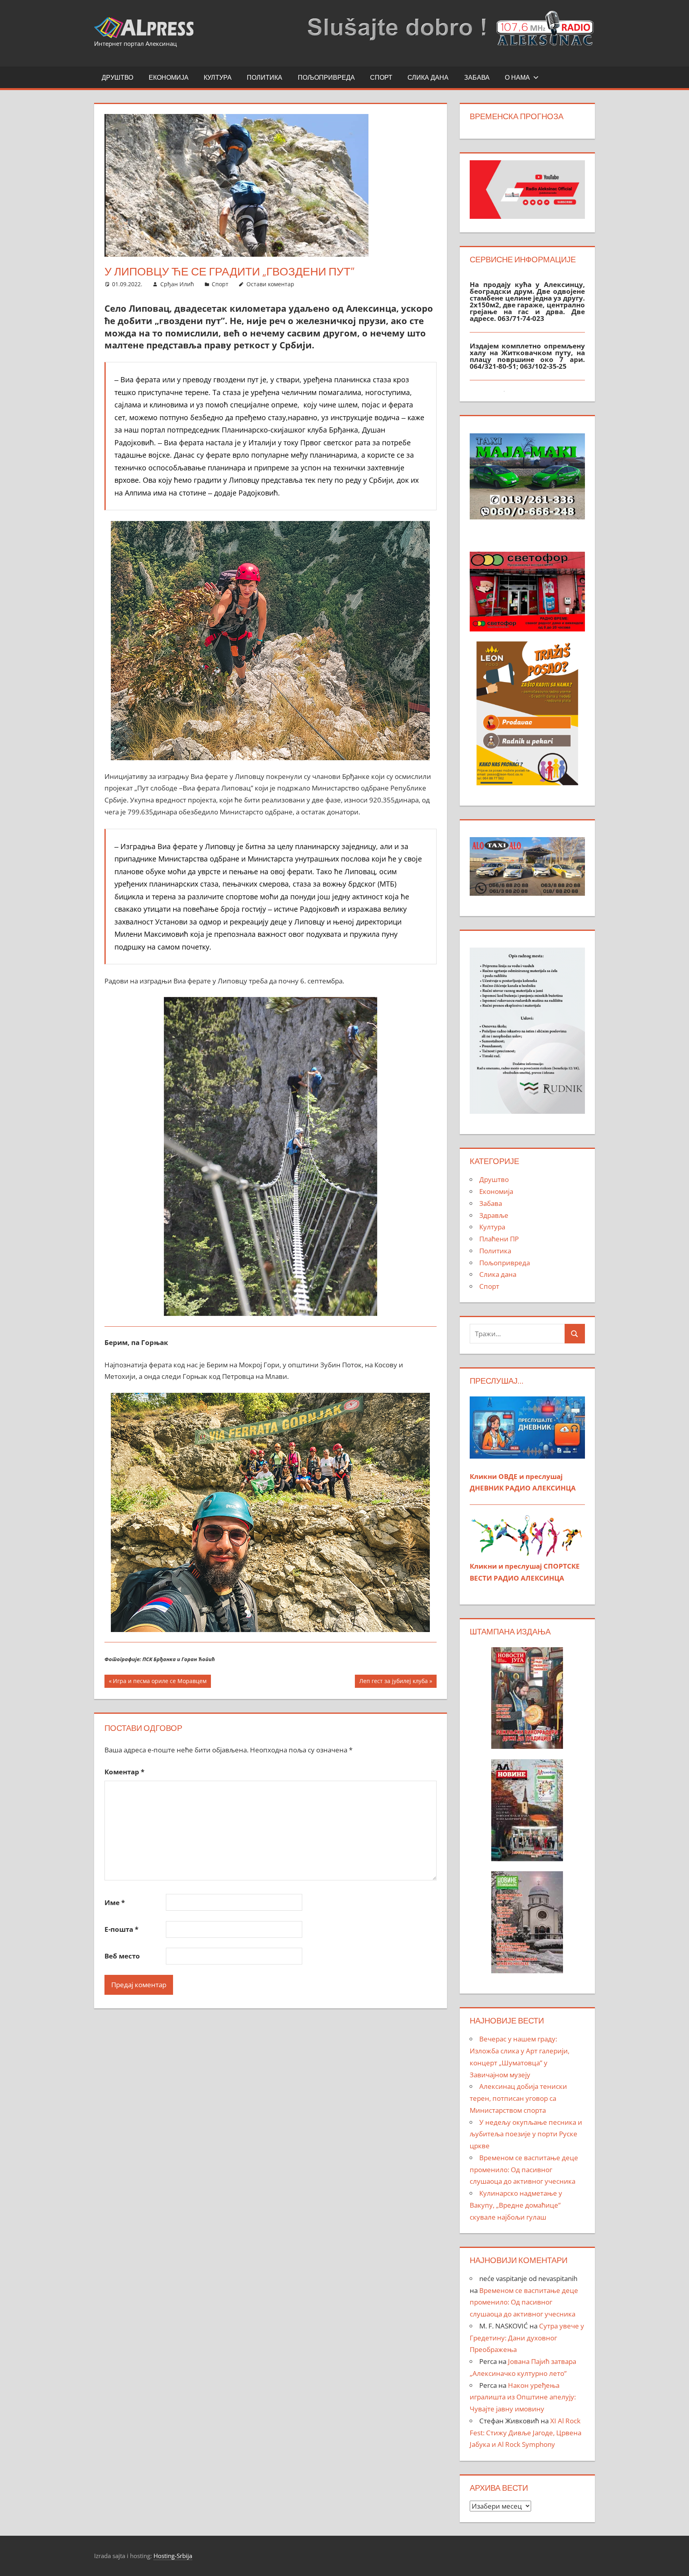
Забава (477, 77)
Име (115, 1903)
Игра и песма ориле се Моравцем (159, 1682)
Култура (218, 77)
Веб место (122, 1956)
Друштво (117, 77)
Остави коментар (270, 284)
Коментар (124, 1772)
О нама (517, 77)
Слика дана (428, 77)
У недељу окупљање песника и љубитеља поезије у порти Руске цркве (526, 2134)
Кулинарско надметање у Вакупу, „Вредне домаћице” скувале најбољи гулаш (516, 2205)
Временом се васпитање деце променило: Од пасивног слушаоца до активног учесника (524, 2170)
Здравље (494, 1215)
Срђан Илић (177, 284)
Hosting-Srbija (173, 2556)
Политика (265, 77)
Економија (169, 77)
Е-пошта (121, 1929)
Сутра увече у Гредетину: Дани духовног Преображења (527, 2338)
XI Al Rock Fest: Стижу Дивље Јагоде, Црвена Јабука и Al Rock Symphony (526, 2433)
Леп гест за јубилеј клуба (393, 1682)
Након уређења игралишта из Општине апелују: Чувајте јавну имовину (523, 2397)
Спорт (381, 77)
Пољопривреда (326, 77)
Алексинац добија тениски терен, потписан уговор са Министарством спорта (518, 2098)
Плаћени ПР (499, 1239)
